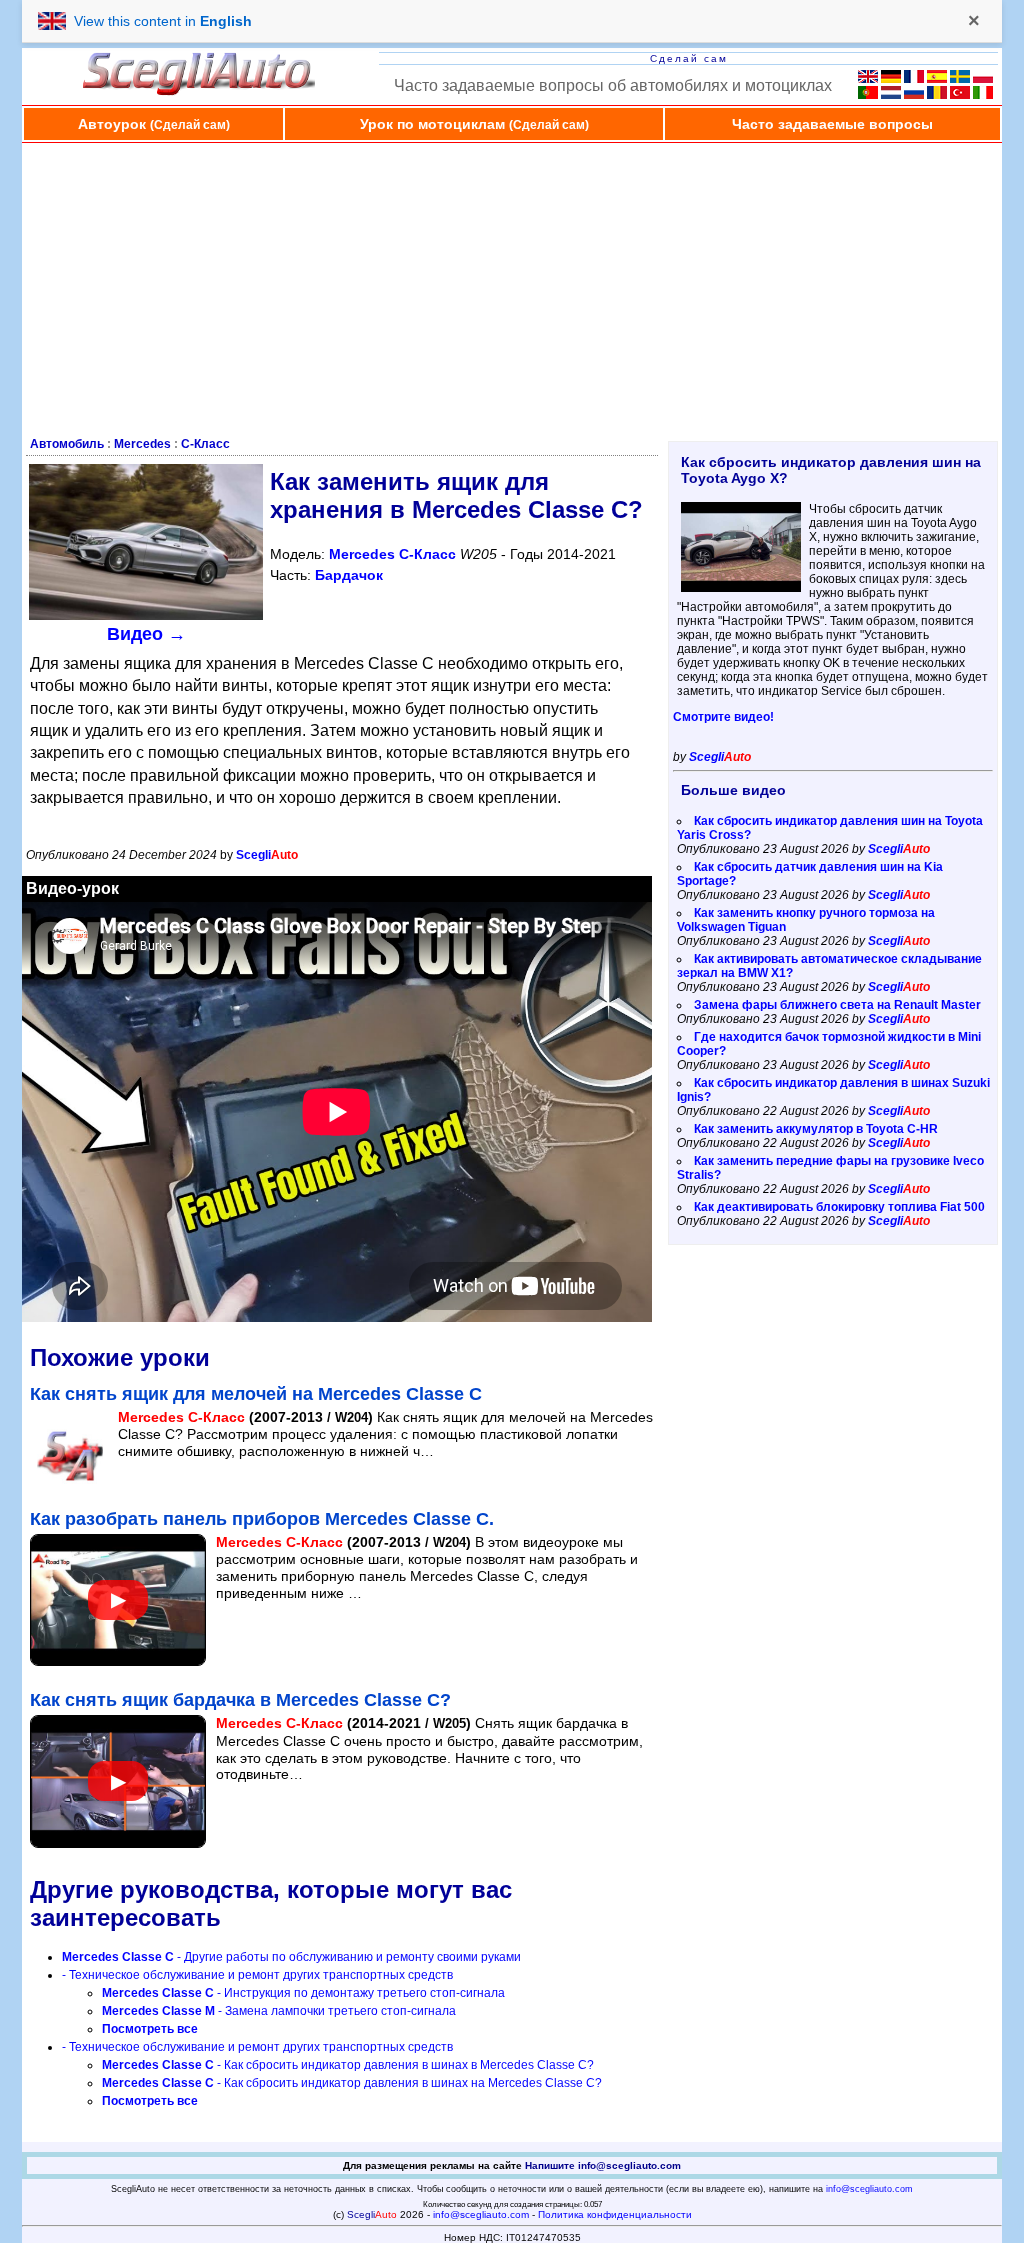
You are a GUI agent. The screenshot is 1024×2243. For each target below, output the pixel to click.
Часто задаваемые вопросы (832, 124)
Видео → (146, 634)
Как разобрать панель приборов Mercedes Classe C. (262, 1519)
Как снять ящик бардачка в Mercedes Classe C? (240, 1700)
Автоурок (154, 124)
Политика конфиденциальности (615, 2214)
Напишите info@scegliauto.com (603, 2165)
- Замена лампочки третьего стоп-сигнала (279, 2011)
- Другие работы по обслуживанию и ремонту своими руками (291, 1957)
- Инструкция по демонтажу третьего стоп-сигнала (303, 1993)
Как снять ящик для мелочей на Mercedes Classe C (256, 1394)
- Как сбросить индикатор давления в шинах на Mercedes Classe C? (352, 2083)
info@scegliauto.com (869, 2189)
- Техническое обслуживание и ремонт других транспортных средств (257, 1975)
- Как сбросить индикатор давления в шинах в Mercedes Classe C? (348, 2065)
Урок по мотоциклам (474, 124)
